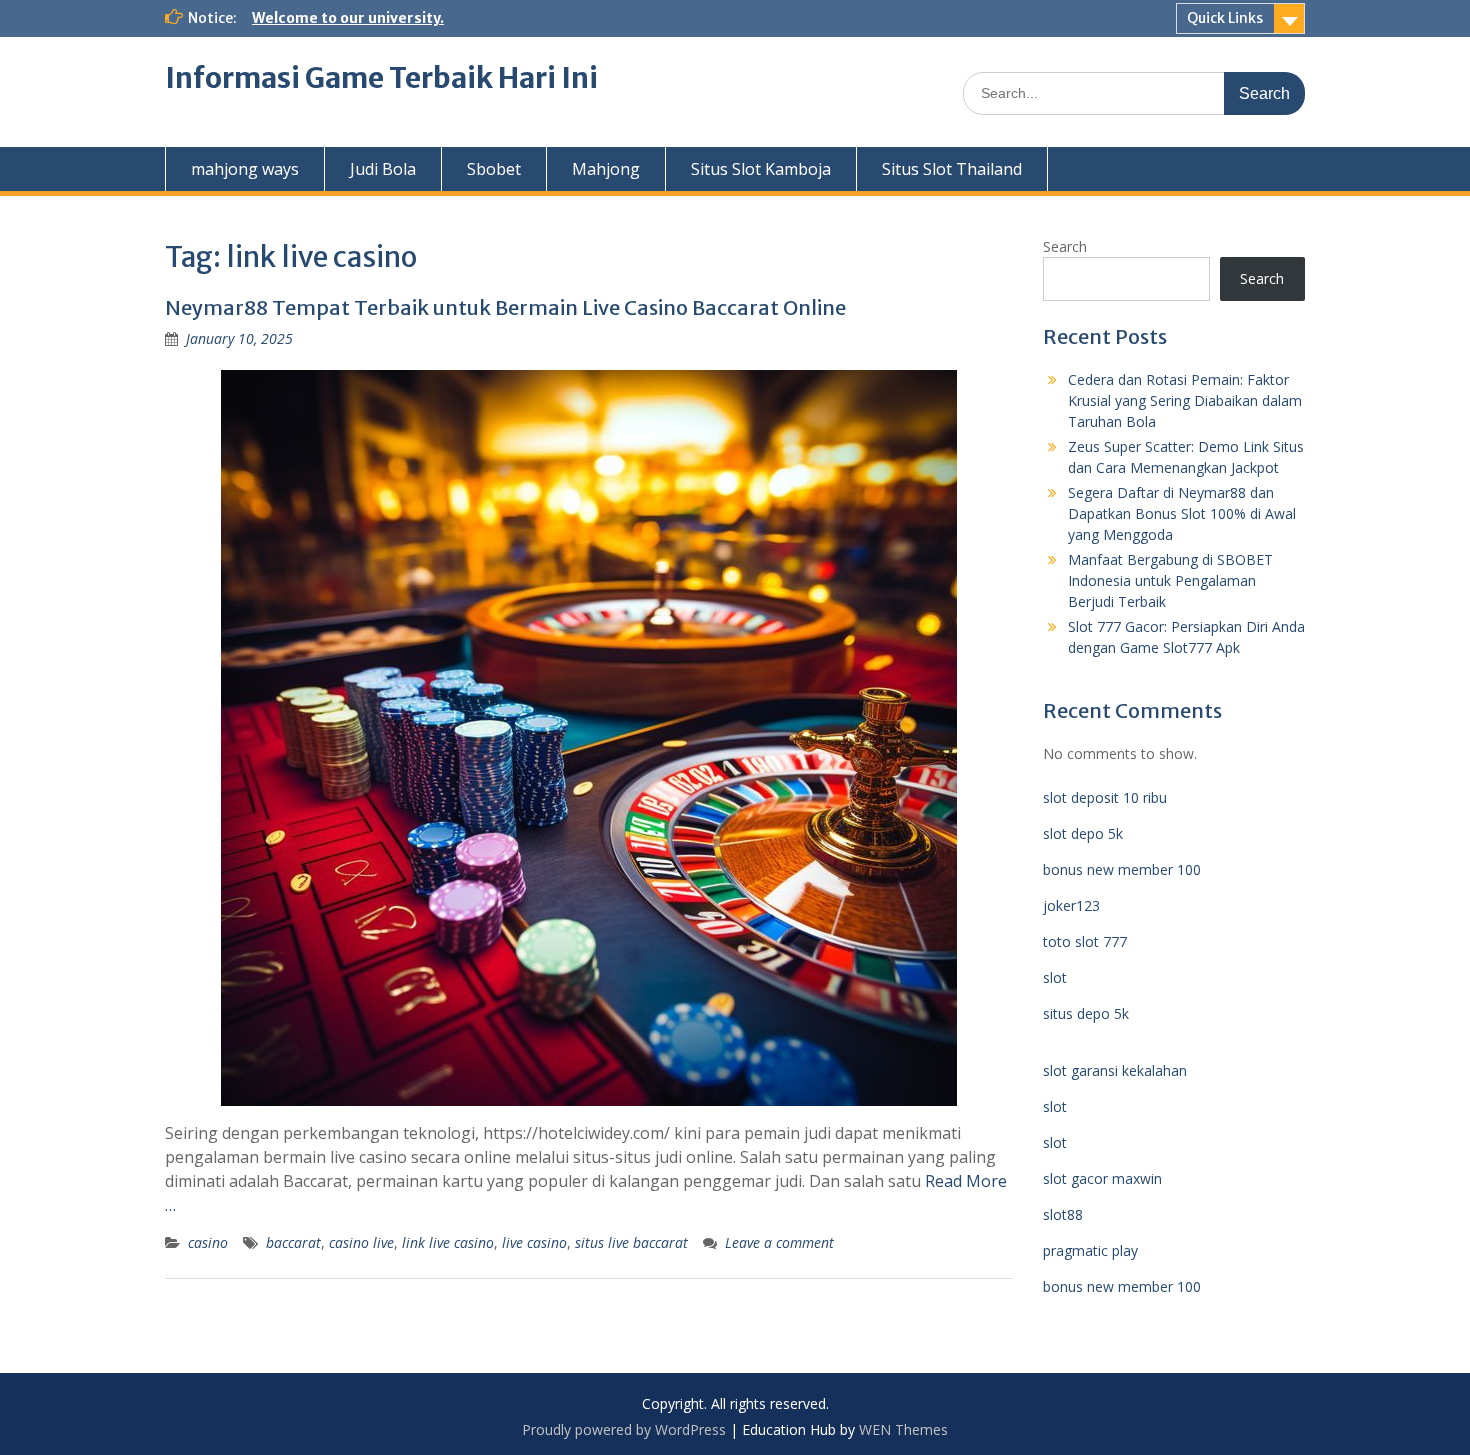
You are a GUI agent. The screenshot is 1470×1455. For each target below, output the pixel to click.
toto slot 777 (1085, 941)
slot (1055, 977)
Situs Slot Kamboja (761, 169)
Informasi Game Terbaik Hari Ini (381, 78)
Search (1065, 246)
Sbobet (494, 169)
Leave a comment (779, 1242)
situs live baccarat (631, 1242)
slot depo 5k (1083, 833)
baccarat (293, 1242)
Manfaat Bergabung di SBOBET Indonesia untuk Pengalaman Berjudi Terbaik (1170, 580)
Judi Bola (383, 169)
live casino (534, 1242)
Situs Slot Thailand (952, 169)
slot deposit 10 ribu (1105, 797)
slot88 (1063, 1214)
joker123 (1071, 905)
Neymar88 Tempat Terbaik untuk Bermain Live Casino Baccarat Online (505, 307)
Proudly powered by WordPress (624, 1429)
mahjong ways (245, 169)
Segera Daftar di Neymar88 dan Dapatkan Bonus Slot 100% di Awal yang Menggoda (1182, 513)
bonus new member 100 (1122, 869)
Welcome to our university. (348, 18)
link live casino (448, 1242)
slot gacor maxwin (1102, 1178)
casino (208, 1242)
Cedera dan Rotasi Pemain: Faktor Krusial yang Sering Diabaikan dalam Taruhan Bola (1185, 400)
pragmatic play (1090, 1250)
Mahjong (606, 169)
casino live (361, 1242)
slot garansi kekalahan (1115, 1070)
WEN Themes (903, 1429)
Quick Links (1225, 18)
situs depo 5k (1086, 1013)
